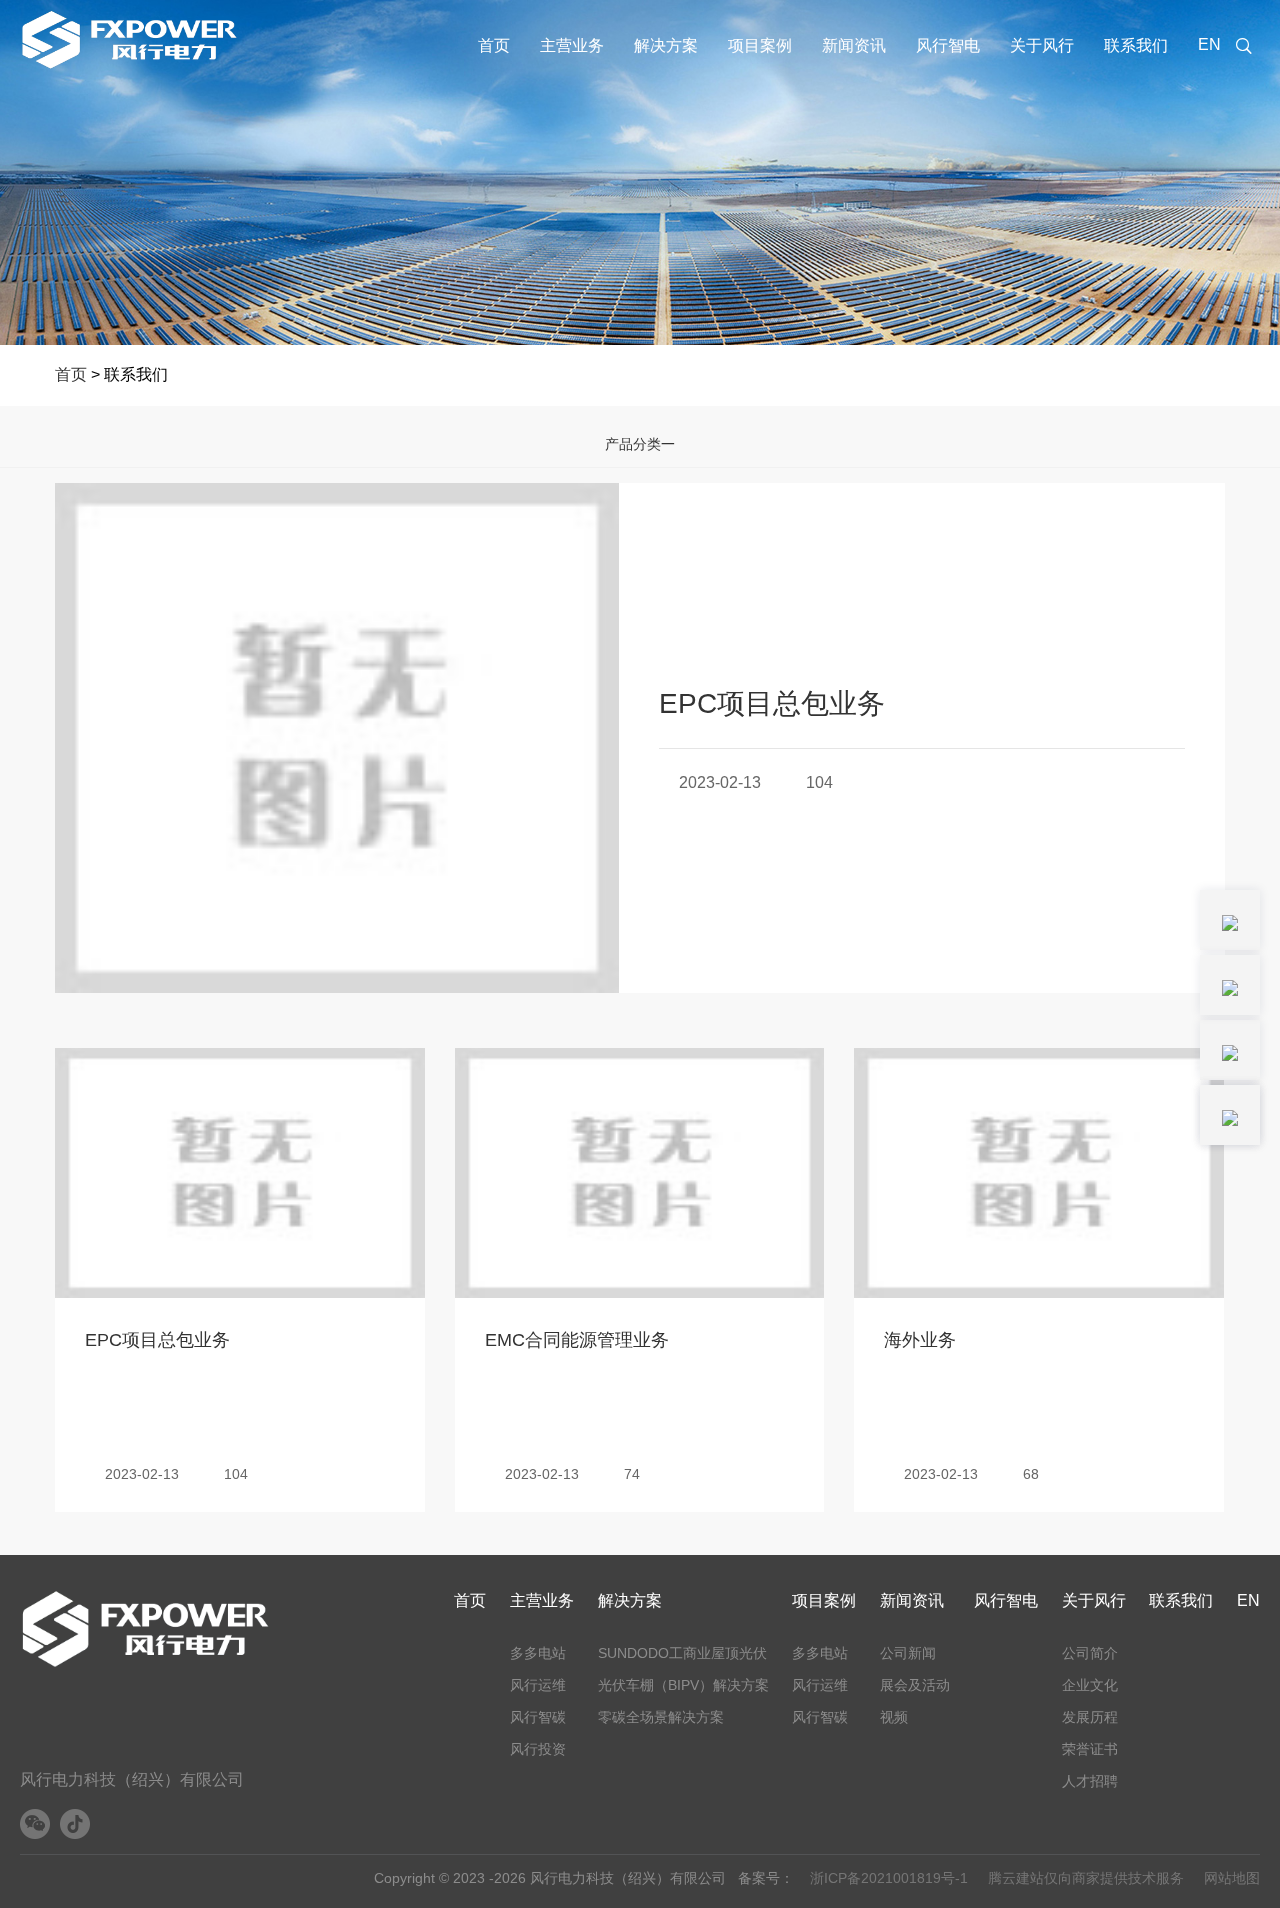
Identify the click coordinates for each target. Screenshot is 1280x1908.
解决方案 (666, 45)
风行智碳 (538, 1717)
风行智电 (948, 45)
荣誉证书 (1090, 1749)
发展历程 (1090, 1717)
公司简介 (1090, 1653)
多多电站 (538, 1653)
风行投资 (538, 1749)
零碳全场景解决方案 (661, 1717)
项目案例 (760, 45)
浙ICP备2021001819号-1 (889, 1878)
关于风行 (1042, 45)
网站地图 (1232, 1878)
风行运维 (538, 1685)
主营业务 (572, 45)
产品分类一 (640, 444)
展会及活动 (915, 1685)
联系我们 (1136, 45)
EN (1209, 44)
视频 (894, 1717)
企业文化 (1090, 1685)
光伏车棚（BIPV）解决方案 (683, 1685)
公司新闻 (908, 1653)
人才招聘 (1090, 1781)
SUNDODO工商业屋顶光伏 (682, 1653)
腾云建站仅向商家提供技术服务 (1086, 1878)
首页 (494, 45)
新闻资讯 (854, 45)
